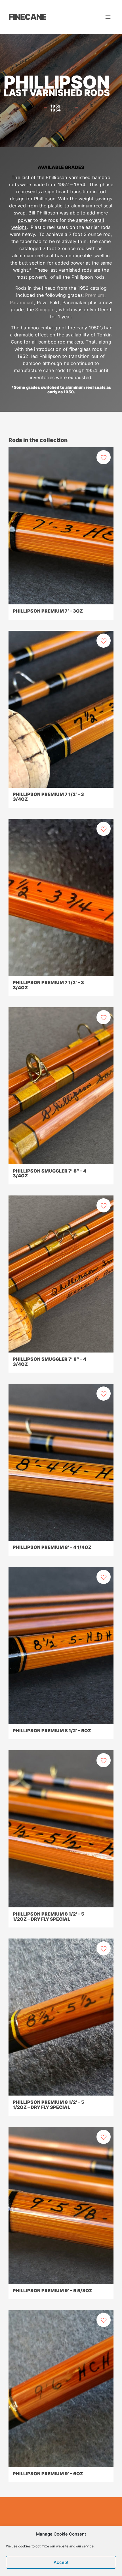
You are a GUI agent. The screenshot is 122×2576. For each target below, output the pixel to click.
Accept (61, 2562)
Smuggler (46, 310)
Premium (95, 295)
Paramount (22, 302)
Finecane (27, 17)
